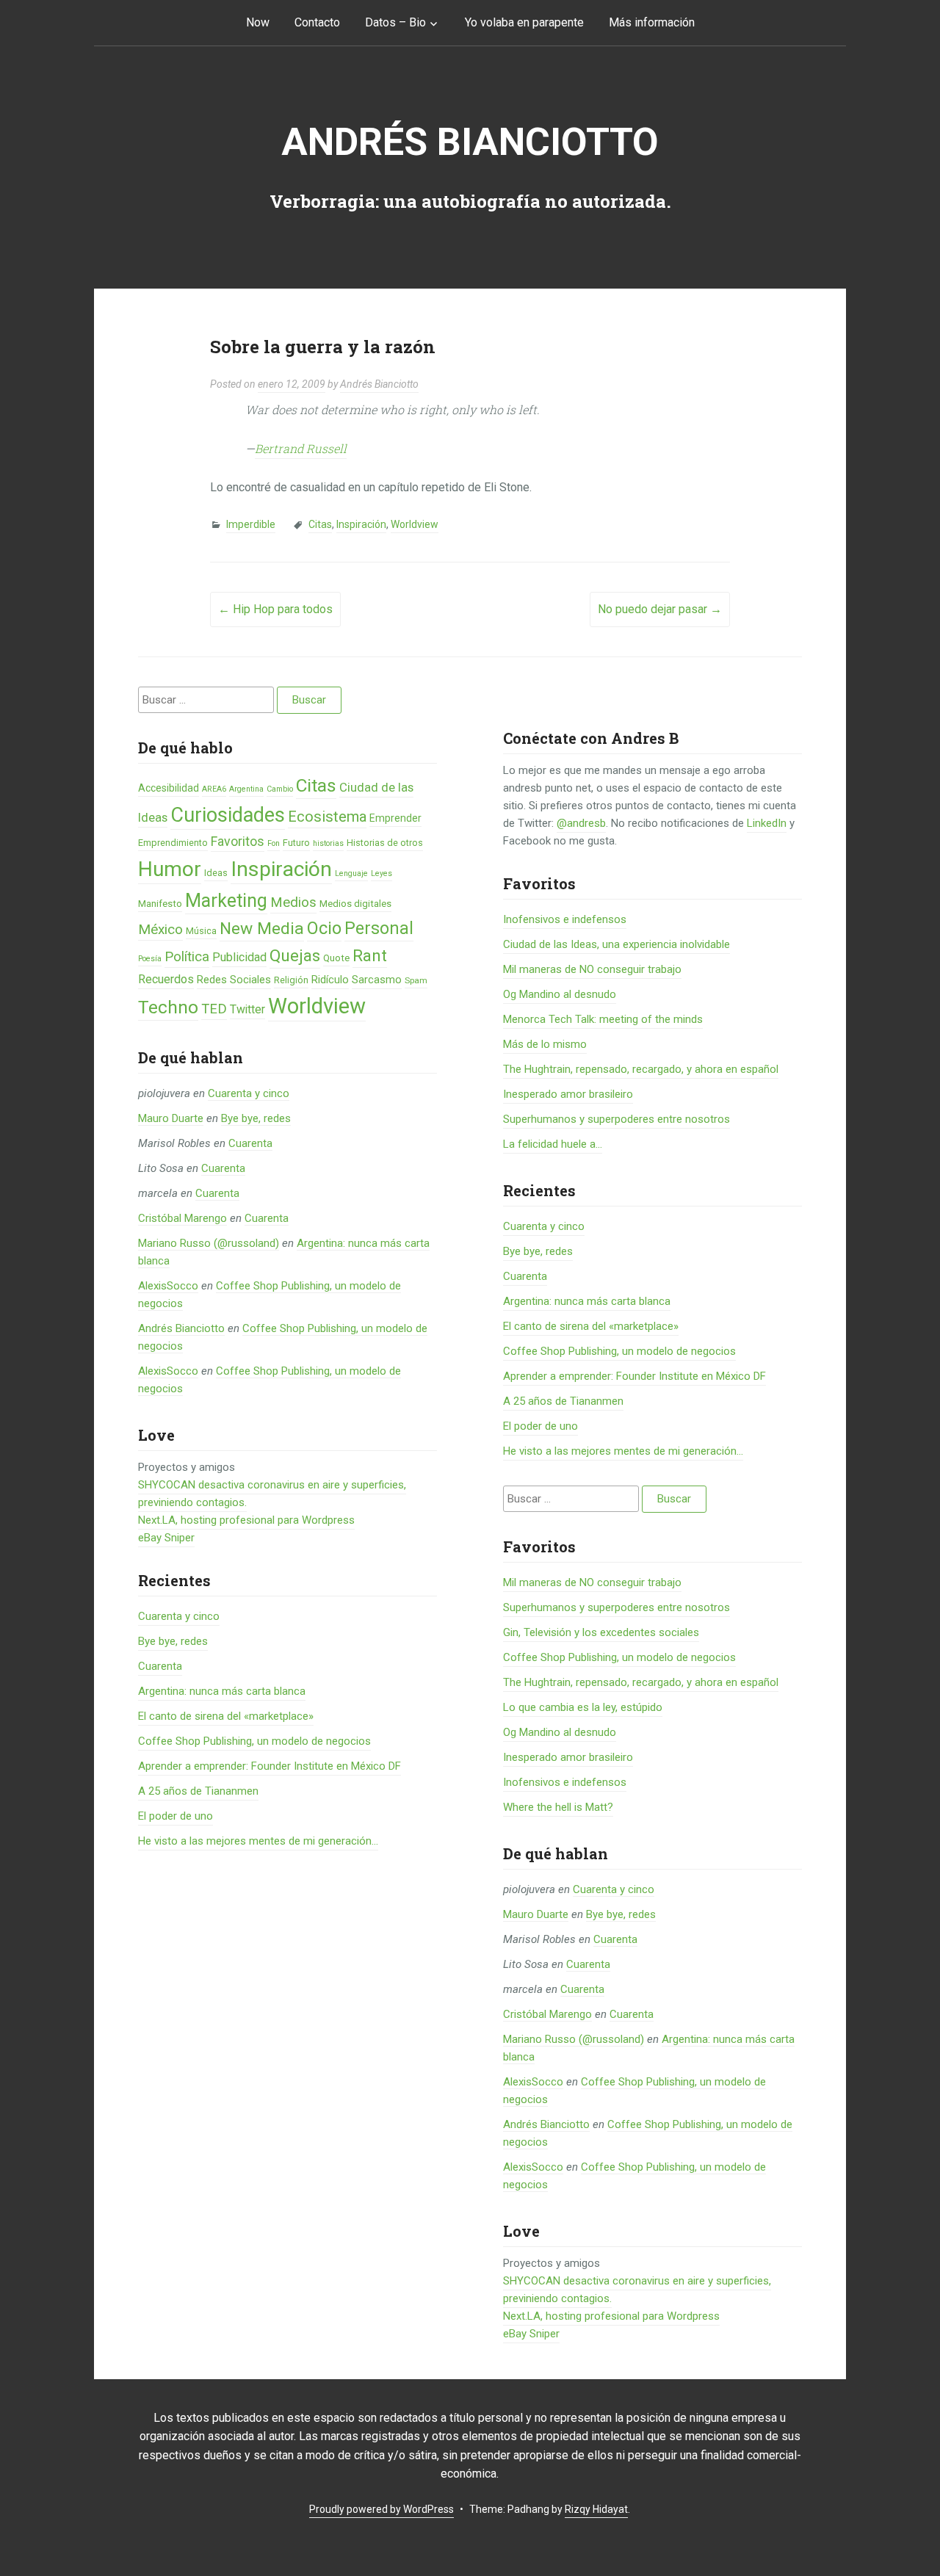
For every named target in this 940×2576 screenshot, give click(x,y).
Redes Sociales (234, 980)
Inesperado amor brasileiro (568, 1094)
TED (214, 1009)
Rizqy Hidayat (596, 2509)
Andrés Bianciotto (470, 142)
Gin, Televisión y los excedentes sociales (601, 1632)
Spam (416, 980)
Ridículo (330, 980)
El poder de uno (176, 1816)
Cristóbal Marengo (182, 1218)
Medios (293, 902)
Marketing (226, 901)
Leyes (382, 873)
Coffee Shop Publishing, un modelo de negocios (254, 1741)
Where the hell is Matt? (558, 1807)
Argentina (246, 789)
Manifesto (160, 904)
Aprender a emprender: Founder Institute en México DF (270, 1766)
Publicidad (239, 957)
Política (187, 957)
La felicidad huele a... (553, 1144)
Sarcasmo (377, 980)
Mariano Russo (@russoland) (209, 1243)
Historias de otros (385, 843)
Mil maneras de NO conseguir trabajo (592, 969)
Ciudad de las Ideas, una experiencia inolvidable (617, 944)
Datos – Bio (395, 22)
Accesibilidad (169, 788)
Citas (320, 524)
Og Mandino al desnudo (560, 994)
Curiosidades (228, 815)
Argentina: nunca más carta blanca (222, 1691)
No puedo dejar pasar (660, 609)
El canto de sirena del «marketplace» (226, 1716)
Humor (170, 869)
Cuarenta (250, 1143)
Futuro (296, 843)
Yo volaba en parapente (524, 22)
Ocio (324, 928)
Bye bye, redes (256, 1118)
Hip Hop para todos (275, 609)
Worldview (415, 524)
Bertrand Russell (301, 448)
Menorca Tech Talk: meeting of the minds (603, 1019)
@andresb (581, 823)
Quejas (295, 956)
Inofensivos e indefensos (565, 919)
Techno (168, 1007)
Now (258, 22)
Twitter (247, 1009)
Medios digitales (355, 904)
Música (201, 931)
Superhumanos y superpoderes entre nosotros (617, 1119)
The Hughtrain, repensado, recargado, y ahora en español (641, 1069)
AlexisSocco (168, 1286)
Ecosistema (327, 817)
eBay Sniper (166, 1538)
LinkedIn (767, 823)
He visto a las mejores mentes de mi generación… (258, 1841)
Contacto (317, 22)
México (160, 929)
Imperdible (251, 524)
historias (328, 843)
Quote (336, 958)
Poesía (150, 959)
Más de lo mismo (545, 1044)
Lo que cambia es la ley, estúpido (583, 1707)
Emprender (395, 818)
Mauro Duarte (171, 1118)
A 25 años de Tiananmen (198, 1791)
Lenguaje (351, 873)
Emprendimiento (173, 843)
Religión (291, 980)
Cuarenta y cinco (249, 1093)
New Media (262, 929)
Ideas (216, 873)
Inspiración (361, 524)
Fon (274, 843)
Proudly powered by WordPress (382, 2509)
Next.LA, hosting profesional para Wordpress (246, 1520)
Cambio (280, 789)
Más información (652, 22)
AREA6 (214, 789)
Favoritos (238, 841)
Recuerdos (166, 979)
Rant (370, 955)
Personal (379, 929)
